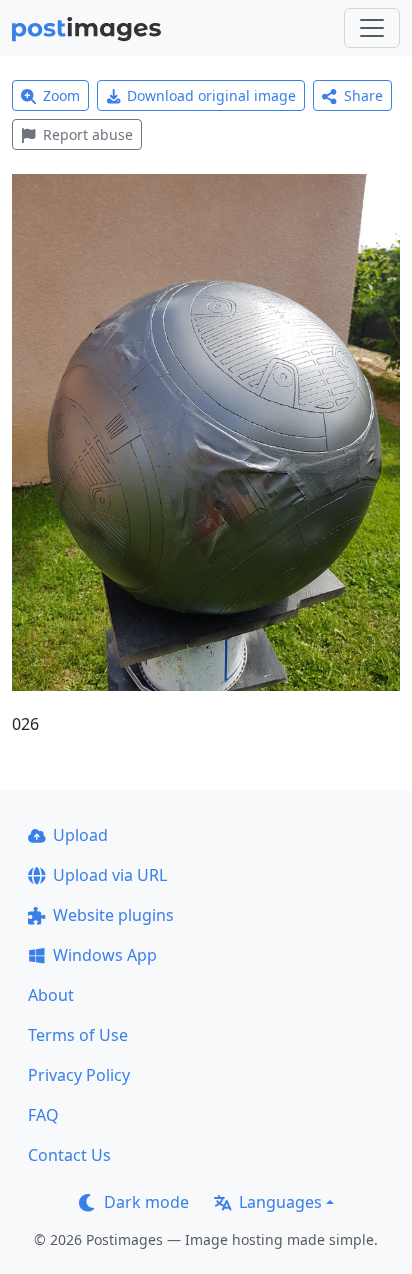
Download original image (211, 95)
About (51, 995)
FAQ (43, 1115)
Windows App (105, 955)
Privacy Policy (79, 1075)
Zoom (61, 95)
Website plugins (113, 915)
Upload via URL (110, 875)
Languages (280, 1202)
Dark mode (146, 1202)
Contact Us (69, 1155)
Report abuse (88, 134)
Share (363, 95)
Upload (80, 835)
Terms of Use (78, 1035)
